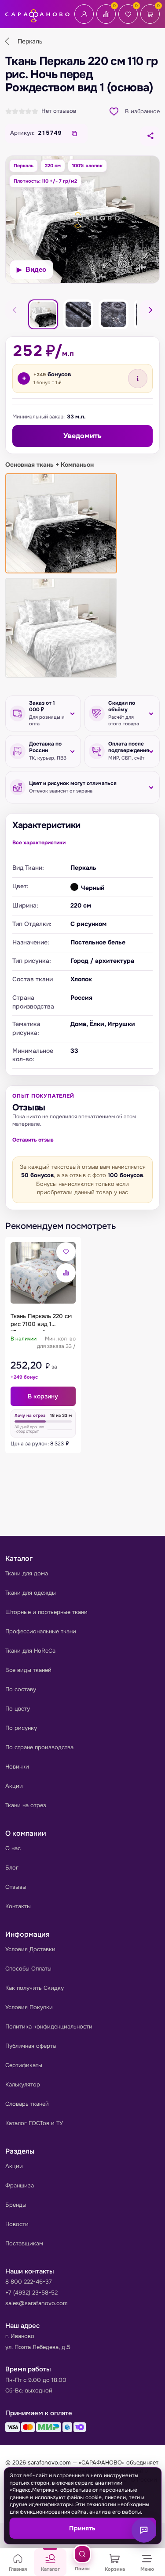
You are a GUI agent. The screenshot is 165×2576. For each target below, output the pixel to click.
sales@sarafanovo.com (37, 2303)
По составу (21, 1689)
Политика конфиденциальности (49, 2027)
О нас (13, 1848)
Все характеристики (39, 843)
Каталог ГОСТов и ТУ (34, 2123)
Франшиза (20, 2185)
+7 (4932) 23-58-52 (31, 2293)
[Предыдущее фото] (15, 310)
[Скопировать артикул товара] (74, 133)
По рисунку (21, 1728)
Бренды (16, 2205)
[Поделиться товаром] (150, 136)
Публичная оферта (31, 2046)
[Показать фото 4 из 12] (114, 314)
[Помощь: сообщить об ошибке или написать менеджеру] (144, 2530)
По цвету (18, 1709)
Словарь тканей (27, 2104)
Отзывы (16, 1887)
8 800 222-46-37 (29, 2282)
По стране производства (39, 1747)
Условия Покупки (29, 2007)
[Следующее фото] (150, 310)
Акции (14, 1786)
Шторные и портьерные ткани (46, 1612)
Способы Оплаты (28, 1969)
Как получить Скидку (35, 1988)
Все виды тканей (28, 1670)
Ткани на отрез (26, 1805)
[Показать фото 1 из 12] (43, 314)
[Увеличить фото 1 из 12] (82, 220)
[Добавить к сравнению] (66, 1273)
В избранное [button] (142, 111)
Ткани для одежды (31, 1593)
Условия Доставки (30, 1949)
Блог (12, 1868)
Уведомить (82, 436)
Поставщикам (24, 2243)
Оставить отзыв (33, 1140)
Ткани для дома (27, 1573)
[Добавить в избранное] (66, 1252)
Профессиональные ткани (41, 1631)
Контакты (18, 1906)
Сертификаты (24, 2065)
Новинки (17, 1767)
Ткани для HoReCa (30, 1651)
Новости (17, 2224)
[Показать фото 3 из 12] (78, 314)
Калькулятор (23, 2084)
